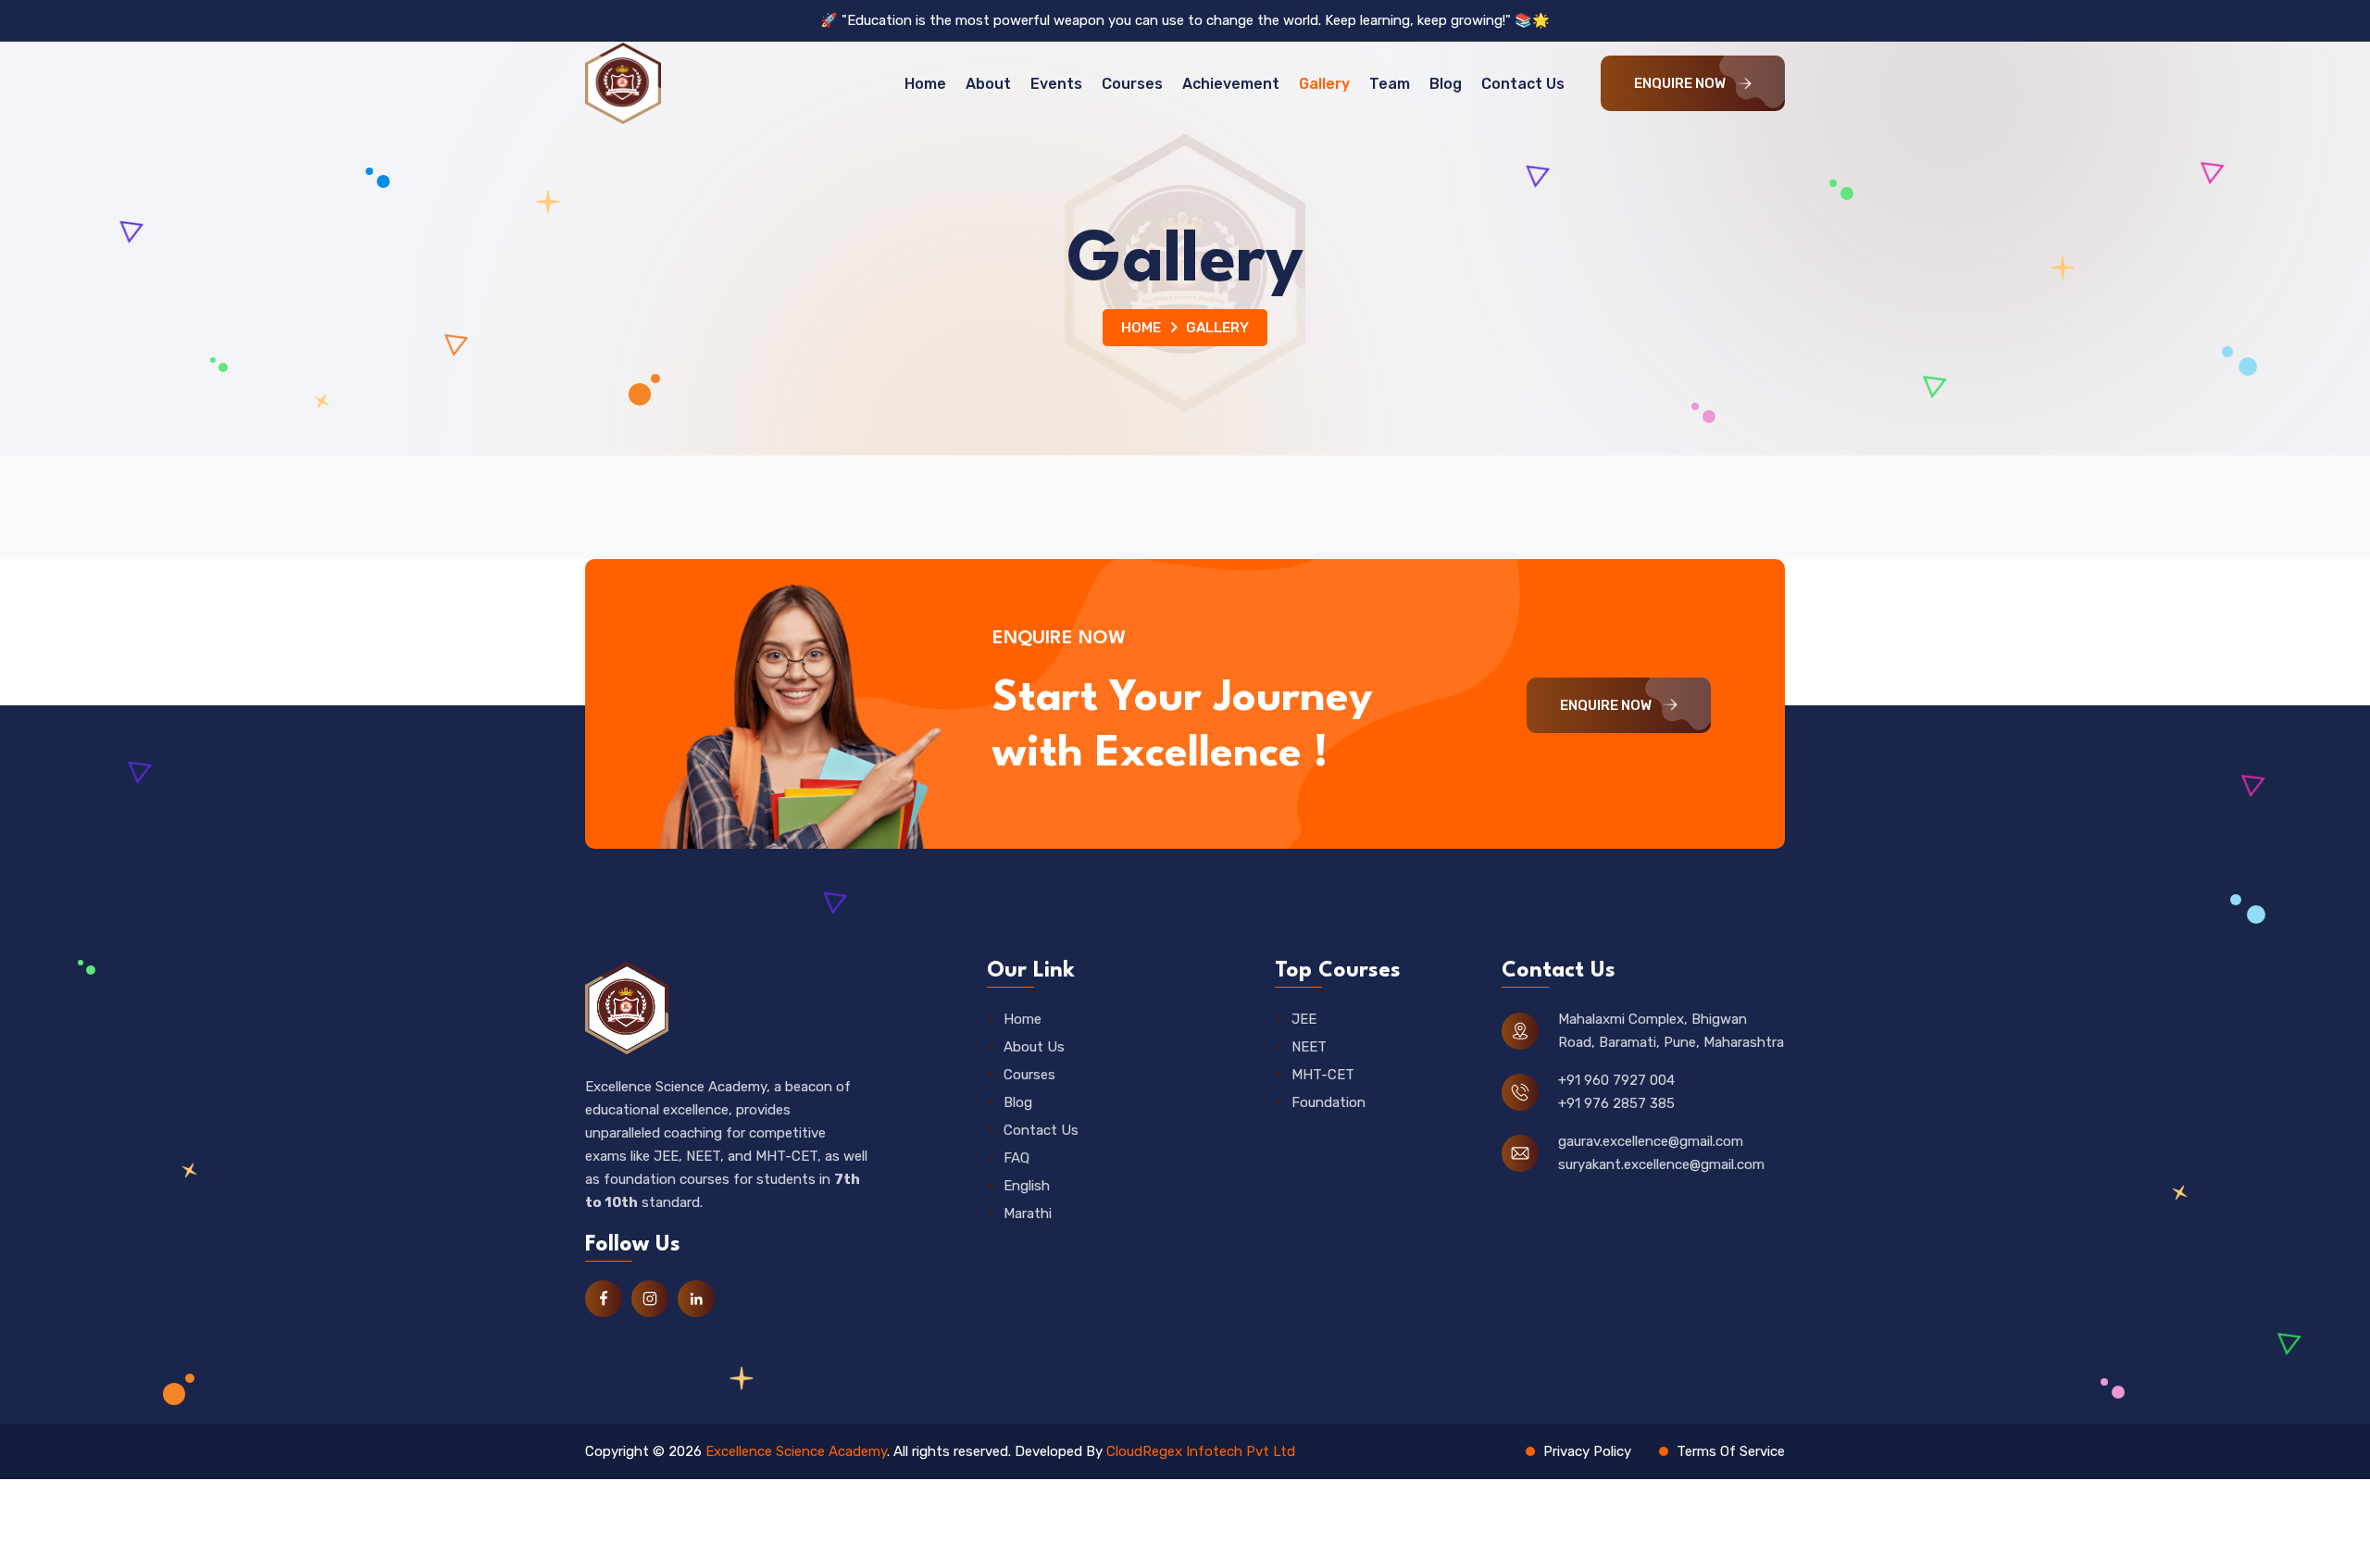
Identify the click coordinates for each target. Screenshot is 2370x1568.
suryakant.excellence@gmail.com (1661, 1164)
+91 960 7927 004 (1616, 1080)
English (1027, 1186)
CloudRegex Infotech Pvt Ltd (1201, 1451)
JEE (1304, 1019)
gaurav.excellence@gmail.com (1651, 1141)
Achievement (1231, 84)
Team (1390, 84)
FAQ (1017, 1158)
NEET (1309, 1047)
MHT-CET (1323, 1075)
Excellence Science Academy (796, 1451)
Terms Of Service (1731, 1451)
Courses (1132, 84)
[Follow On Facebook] (604, 1299)
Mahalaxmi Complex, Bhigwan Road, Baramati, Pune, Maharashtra (1671, 1031)
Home (925, 84)
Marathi (1028, 1213)
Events (1056, 84)
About (988, 84)
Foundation (1328, 1102)
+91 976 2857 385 (1616, 1103)
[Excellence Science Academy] (623, 83)
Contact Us (1523, 84)
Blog (1446, 84)
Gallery (1324, 84)
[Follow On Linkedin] (696, 1299)
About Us (1034, 1047)
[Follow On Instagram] (650, 1299)
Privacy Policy (1587, 1451)
